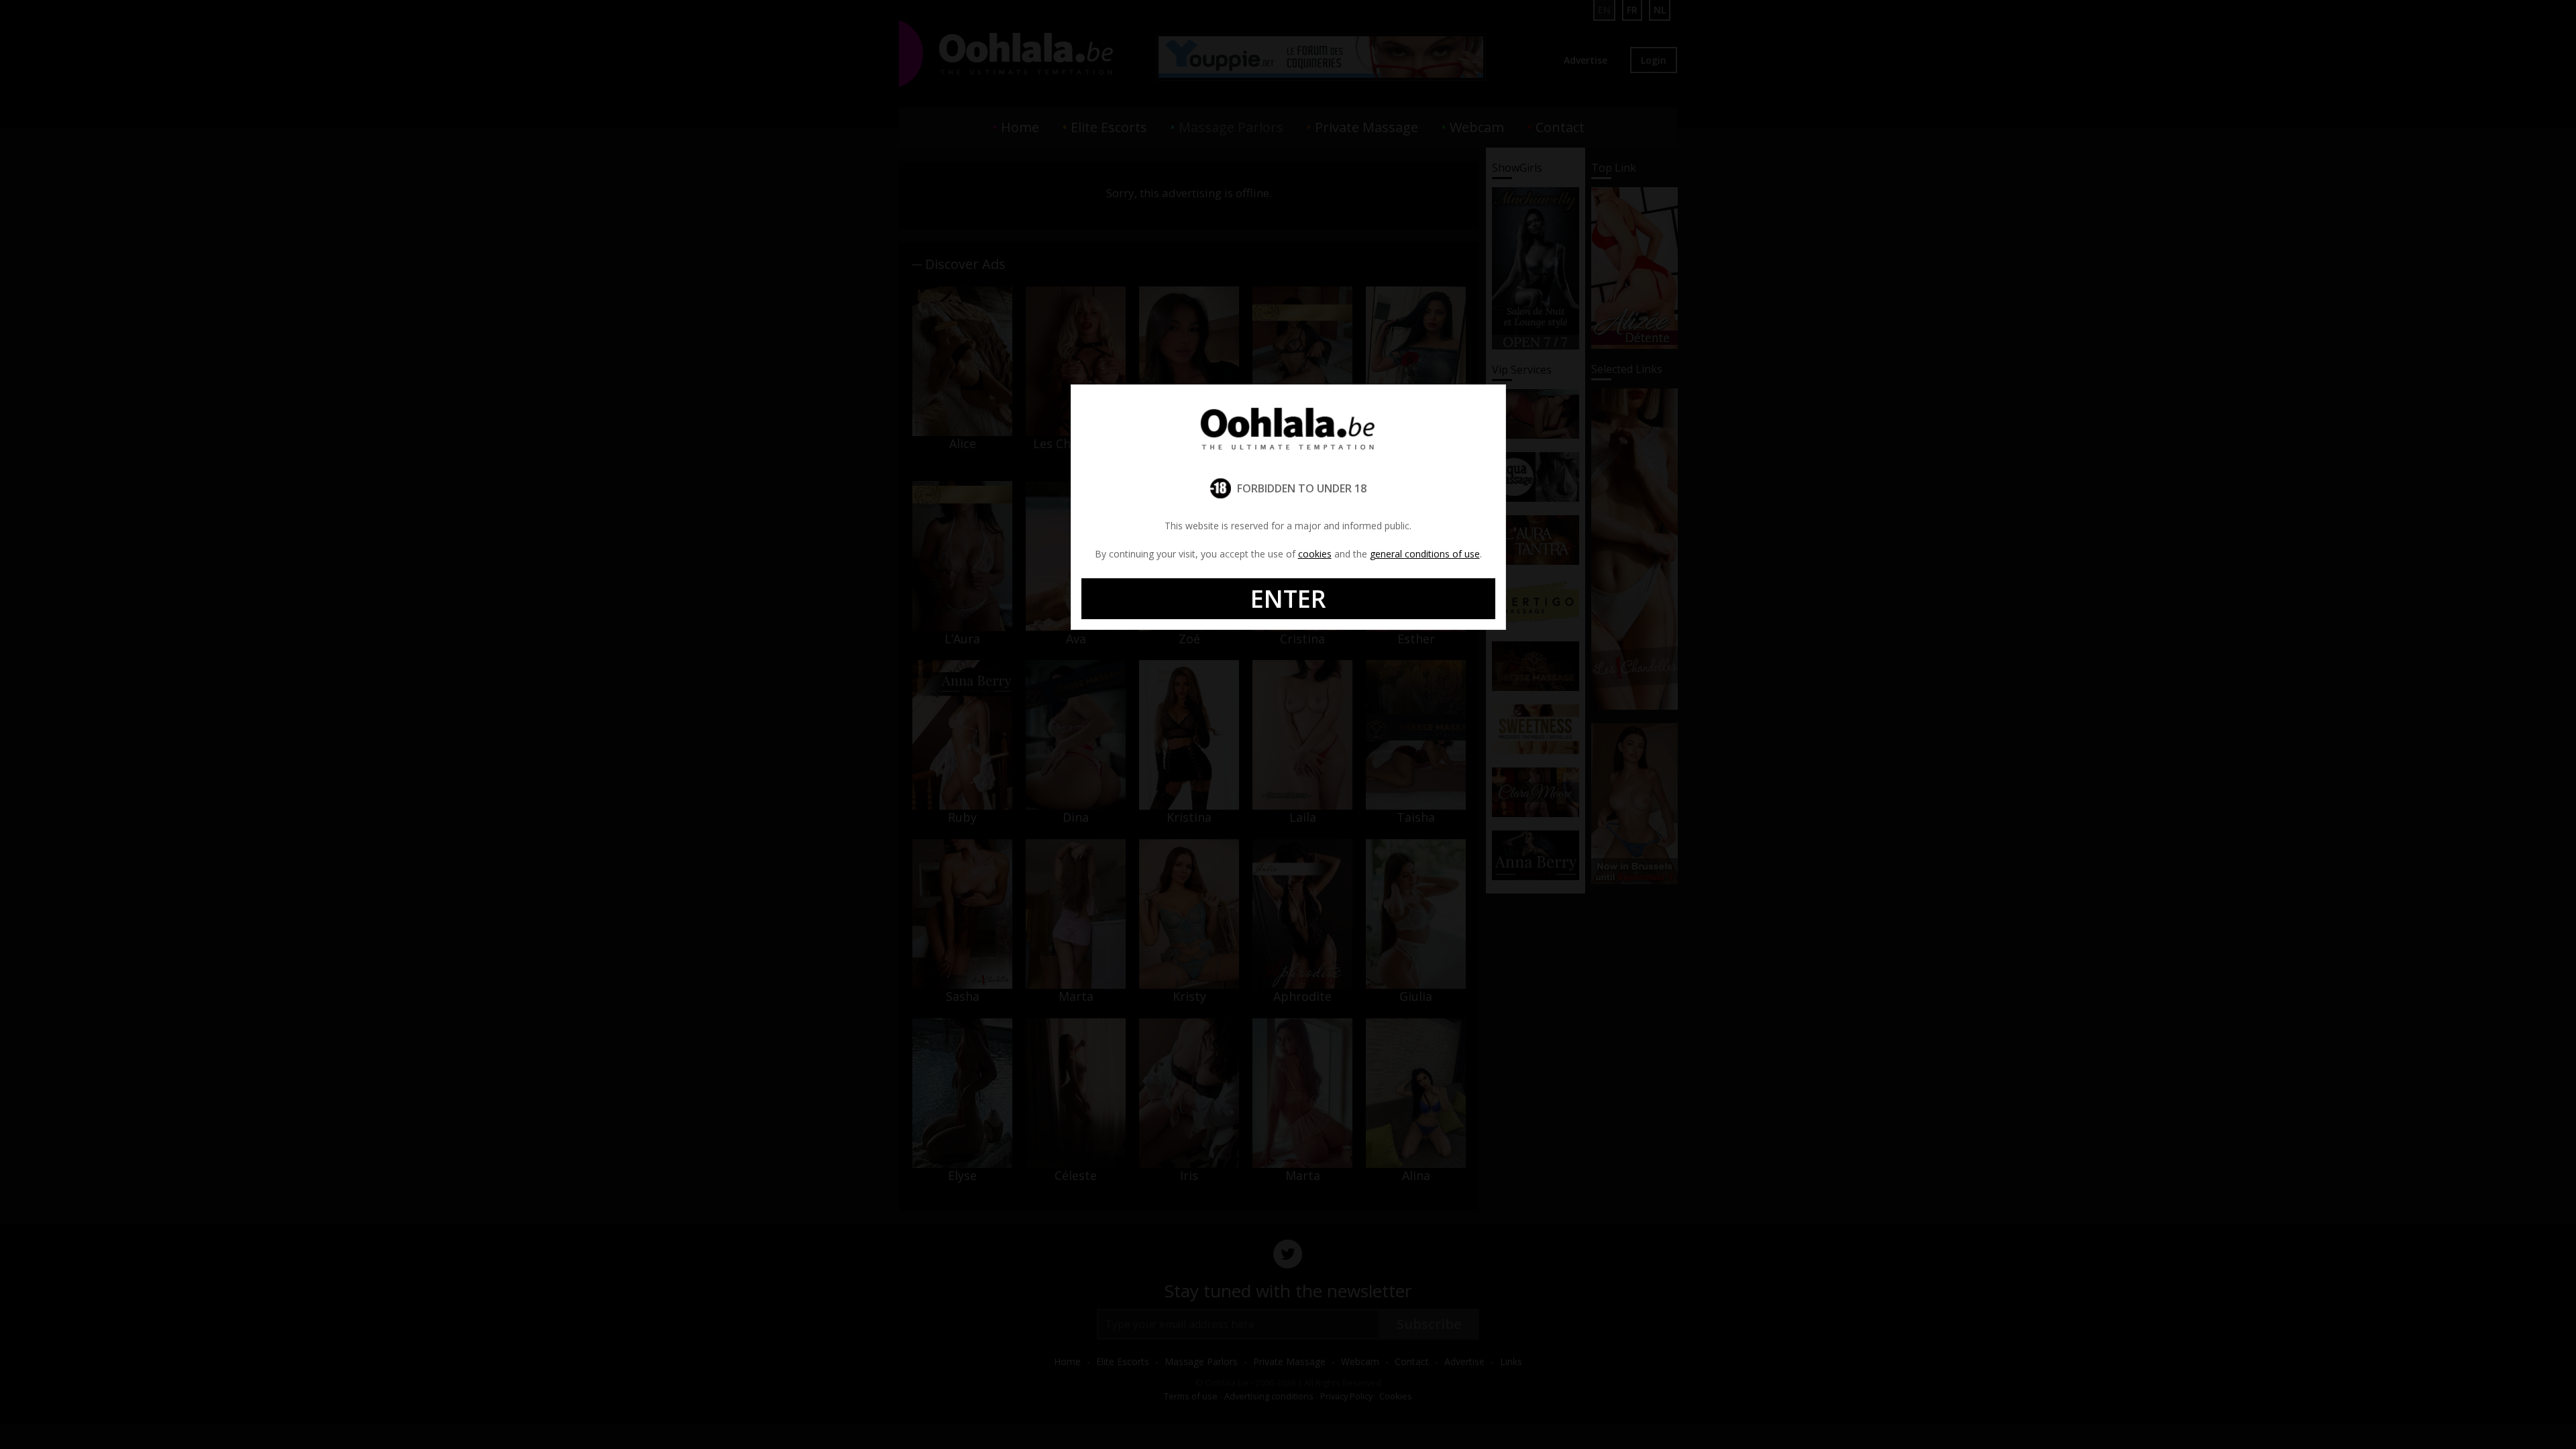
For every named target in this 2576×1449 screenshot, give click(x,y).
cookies (1315, 554)
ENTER (1288, 599)
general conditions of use (1425, 554)
